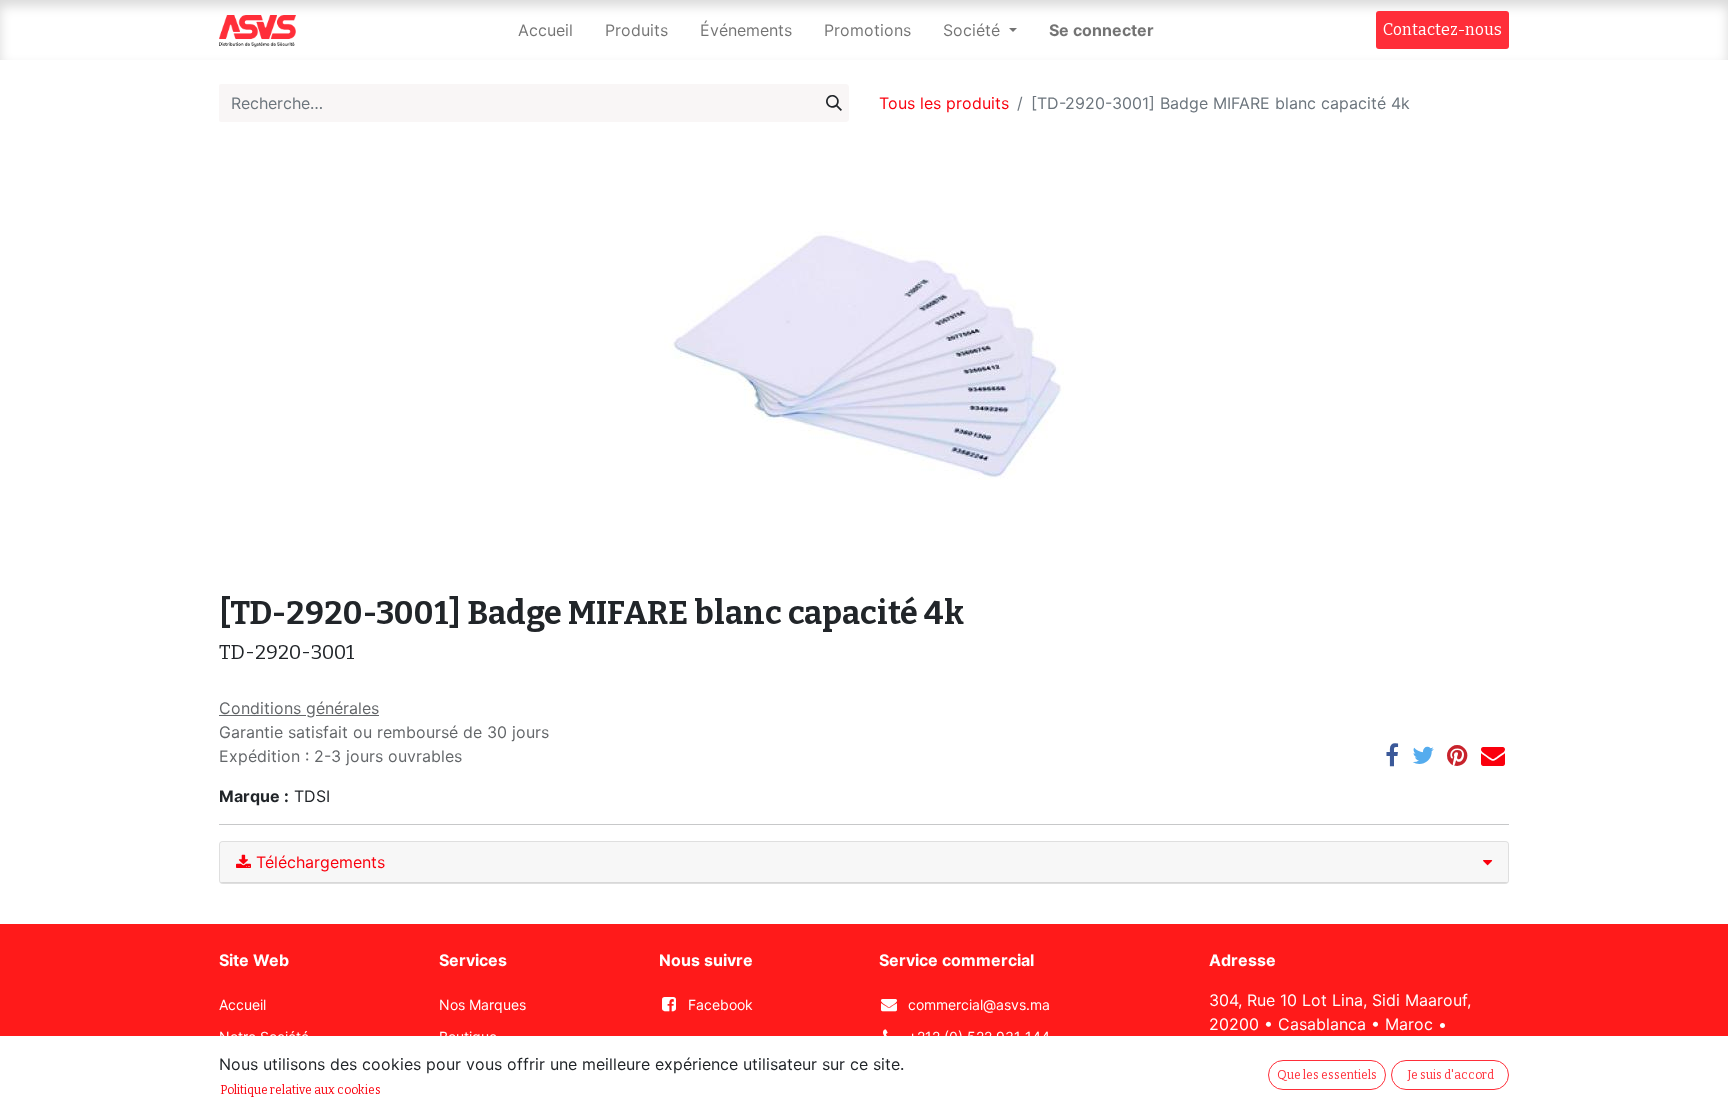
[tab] (864, 862)
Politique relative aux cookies (300, 1090)
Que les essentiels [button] (1327, 1075)
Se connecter (1101, 30)
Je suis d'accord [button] (1450, 1075)
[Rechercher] (834, 103)
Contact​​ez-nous (1442, 29)
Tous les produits (944, 103)
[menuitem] (545, 30)
